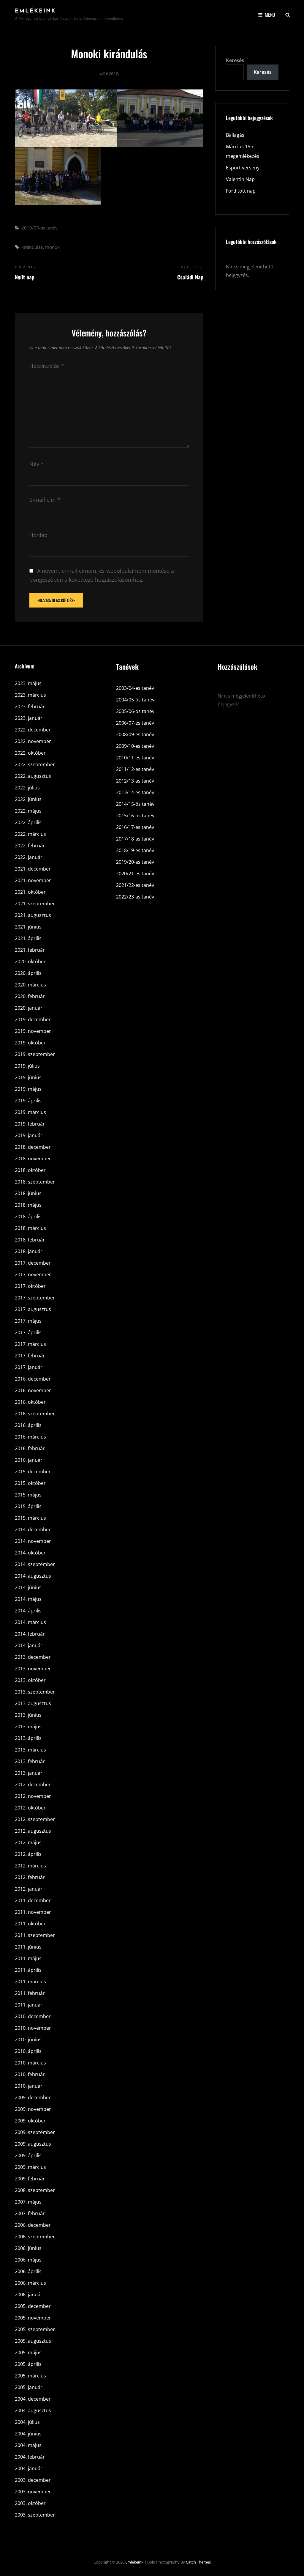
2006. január (29, 2295)
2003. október (30, 2503)
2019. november (33, 1031)
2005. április (28, 2364)
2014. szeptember (35, 1564)
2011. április (28, 1970)
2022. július (27, 788)
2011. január (29, 2005)
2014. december (33, 1529)
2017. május (28, 1321)
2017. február (30, 1356)
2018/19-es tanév (135, 850)
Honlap (38, 535)
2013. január (29, 1773)
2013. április (28, 1738)
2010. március (30, 2063)
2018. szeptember (35, 1182)
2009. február (30, 2179)
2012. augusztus (33, 1831)
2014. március (30, 1622)
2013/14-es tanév (135, 792)
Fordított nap (241, 191)
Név (37, 464)
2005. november (33, 2318)
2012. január (29, 1889)
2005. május (28, 2352)
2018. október (30, 1170)
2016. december (33, 1379)
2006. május (28, 2260)
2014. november (33, 1541)
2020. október (30, 962)
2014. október (30, 1553)
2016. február (30, 1448)
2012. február (30, 1877)
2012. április (28, 1854)
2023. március (30, 695)
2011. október (30, 1924)
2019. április (28, 1101)
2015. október (30, 1483)
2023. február (30, 706)
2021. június (28, 927)
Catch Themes (198, 2562)
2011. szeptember (35, 1935)
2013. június (28, 1715)
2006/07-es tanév (135, 723)
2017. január (29, 1367)
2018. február (30, 1240)
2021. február (30, 950)
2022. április (28, 822)
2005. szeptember (35, 2329)
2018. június (28, 1193)
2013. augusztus (33, 1703)
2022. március (30, 834)
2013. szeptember (35, 1692)
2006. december (33, 2225)
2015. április (28, 1506)
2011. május (28, 1958)
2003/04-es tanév (135, 688)
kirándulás (32, 247)
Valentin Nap (240, 179)
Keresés (235, 60)
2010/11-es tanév (135, 758)
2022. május (28, 811)
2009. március (30, 2167)
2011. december (33, 1900)
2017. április (28, 1332)
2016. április (28, 1425)
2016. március (30, 1437)
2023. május (28, 683)
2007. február (30, 2213)
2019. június (28, 1077)
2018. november (33, 1159)
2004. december (33, 2399)
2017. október (30, 1286)
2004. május (28, 2445)
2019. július (27, 1066)
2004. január (29, 2468)
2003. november (33, 2492)
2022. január (29, 857)
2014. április (28, 1611)
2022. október (30, 753)
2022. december (33, 730)
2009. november (33, 2109)
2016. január (29, 1460)
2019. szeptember (35, 1054)
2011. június (28, 1947)
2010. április (28, 2051)
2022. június (28, 799)
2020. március (30, 985)
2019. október (30, 1043)
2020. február (30, 996)
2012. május (28, 1842)
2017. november (33, 1274)
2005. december (33, 2306)
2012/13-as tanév (135, 781)
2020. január (29, 1008)
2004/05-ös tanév (135, 700)
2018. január (29, 1251)
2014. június (28, 1587)
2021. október (30, 892)
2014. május (28, 1599)
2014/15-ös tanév (135, 804)
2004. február (30, 2457)
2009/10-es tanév (135, 746)
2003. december (33, 2480)
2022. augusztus (33, 776)
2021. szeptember (35, 904)
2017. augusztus (33, 1309)
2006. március (30, 2283)
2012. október (30, 1808)
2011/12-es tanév (135, 769)
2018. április (28, 1217)
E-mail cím (45, 500)
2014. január (29, 1645)
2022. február (30, 846)
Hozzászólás (47, 366)
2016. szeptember (35, 1414)
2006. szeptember (35, 2237)
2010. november (33, 2028)
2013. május (28, 1727)
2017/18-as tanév (135, 839)
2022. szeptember (35, 764)
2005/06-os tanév (135, 711)
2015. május (28, 1495)
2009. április (28, 2155)
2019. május (28, 1089)
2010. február (30, 2074)
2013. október (30, 1680)
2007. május (28, 2202)
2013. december (33, 1657)
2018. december (33, 1147)
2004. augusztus (33, 2410)
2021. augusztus (33, 915)
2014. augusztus (33, 1576)
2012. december (33, 1785)
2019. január (29, 1135)
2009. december (33, 2097)
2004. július (27, 2422)
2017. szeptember (35, 1298)
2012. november (33, 1796)
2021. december (33, 869)
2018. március (30, 1228)
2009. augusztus (33, 2144)
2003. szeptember (35, 2515)
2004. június (28, 2434)
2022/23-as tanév (135, 897)
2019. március (30, 1112)
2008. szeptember (35, 2190)
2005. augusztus (33, 2341)
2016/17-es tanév (135, 827)
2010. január (29, 2086)
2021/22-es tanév (135, 885)
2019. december (33, 1019)
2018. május (28, 1205)
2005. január (29, 2387)
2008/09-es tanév (135, 734)
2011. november (33, 1912)
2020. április (28, 973)
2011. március (30, 1982)
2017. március (30, 1344)
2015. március (30, 1518)
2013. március (30, 1750)
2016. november (33, 1390)
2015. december (33, 1472)
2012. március (30, 1866)
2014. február (30, 1634)
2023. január (29, 718)
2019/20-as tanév (39, 228)
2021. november (33, 880)
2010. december (33, 2016)
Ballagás (235, 135)
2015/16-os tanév (135, 816)
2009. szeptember (35, 2132)
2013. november (33, 1669)
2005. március (30, 2376)
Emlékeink (35, 11)
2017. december (33, 1263)
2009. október (30, 2121)
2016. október (30, 1402)
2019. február (30, 1124)
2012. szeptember (35, 1819)
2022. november (33, 741)
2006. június (28, 2248)
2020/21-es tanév (135, 874)
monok (52, 247)
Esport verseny (243, 168)
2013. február (30, 1761)
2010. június (28, 2040)
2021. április (28, 938)
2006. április (28, 2271)
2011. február (30, 1993)
